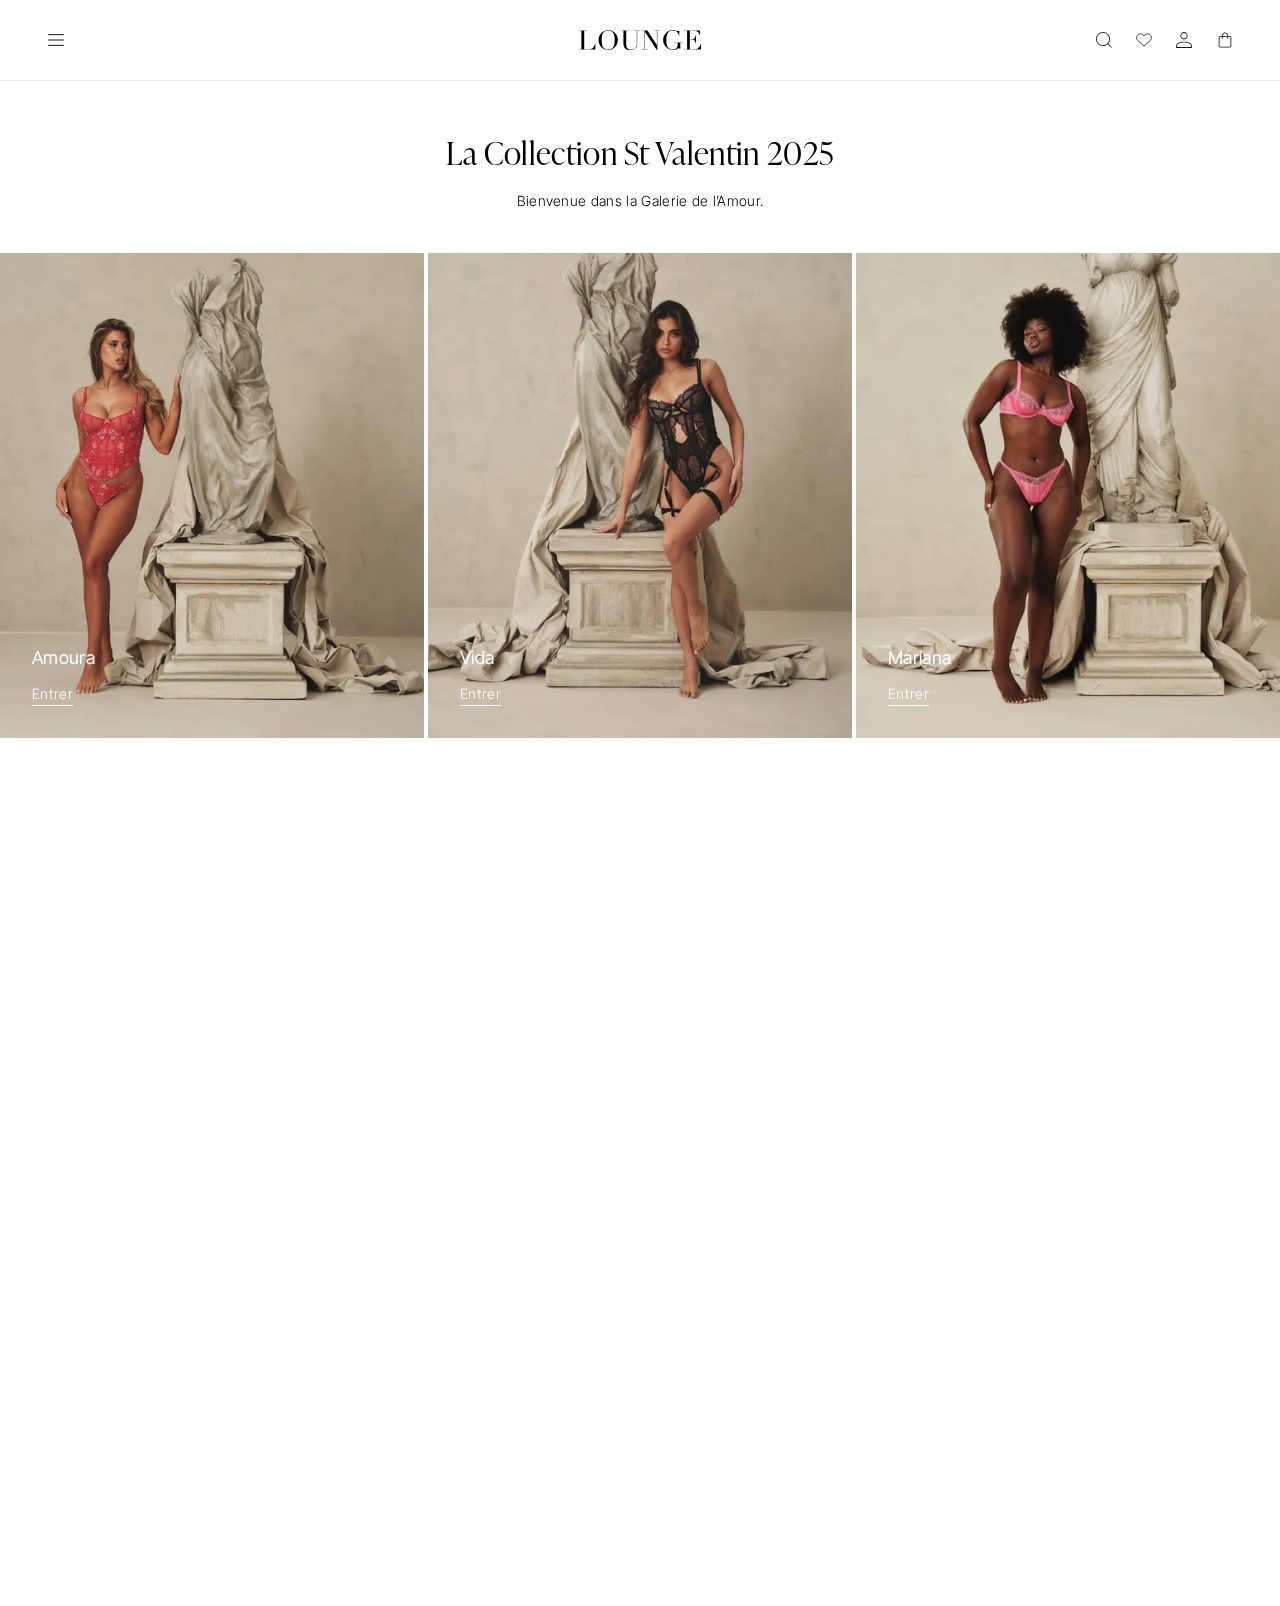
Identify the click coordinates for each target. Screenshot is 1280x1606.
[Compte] (1184, 40)
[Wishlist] (1144, 40)
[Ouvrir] (56, 40)
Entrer (52, 693)
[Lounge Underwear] (640, 40)
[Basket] (1224, 40)
